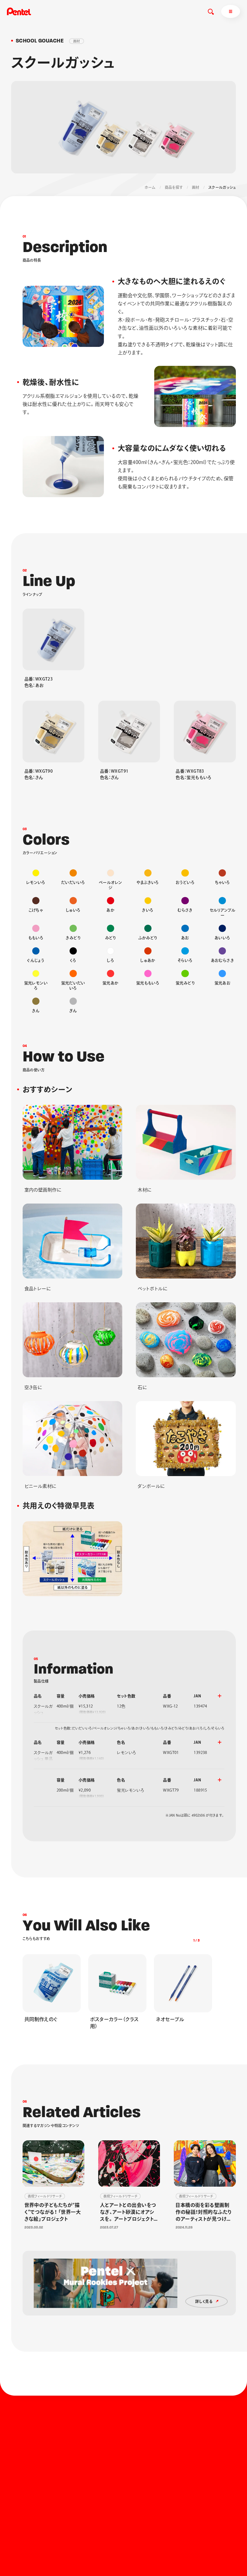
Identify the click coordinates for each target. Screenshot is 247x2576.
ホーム (150, 187)
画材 (196, 187)
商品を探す (174, 187)
